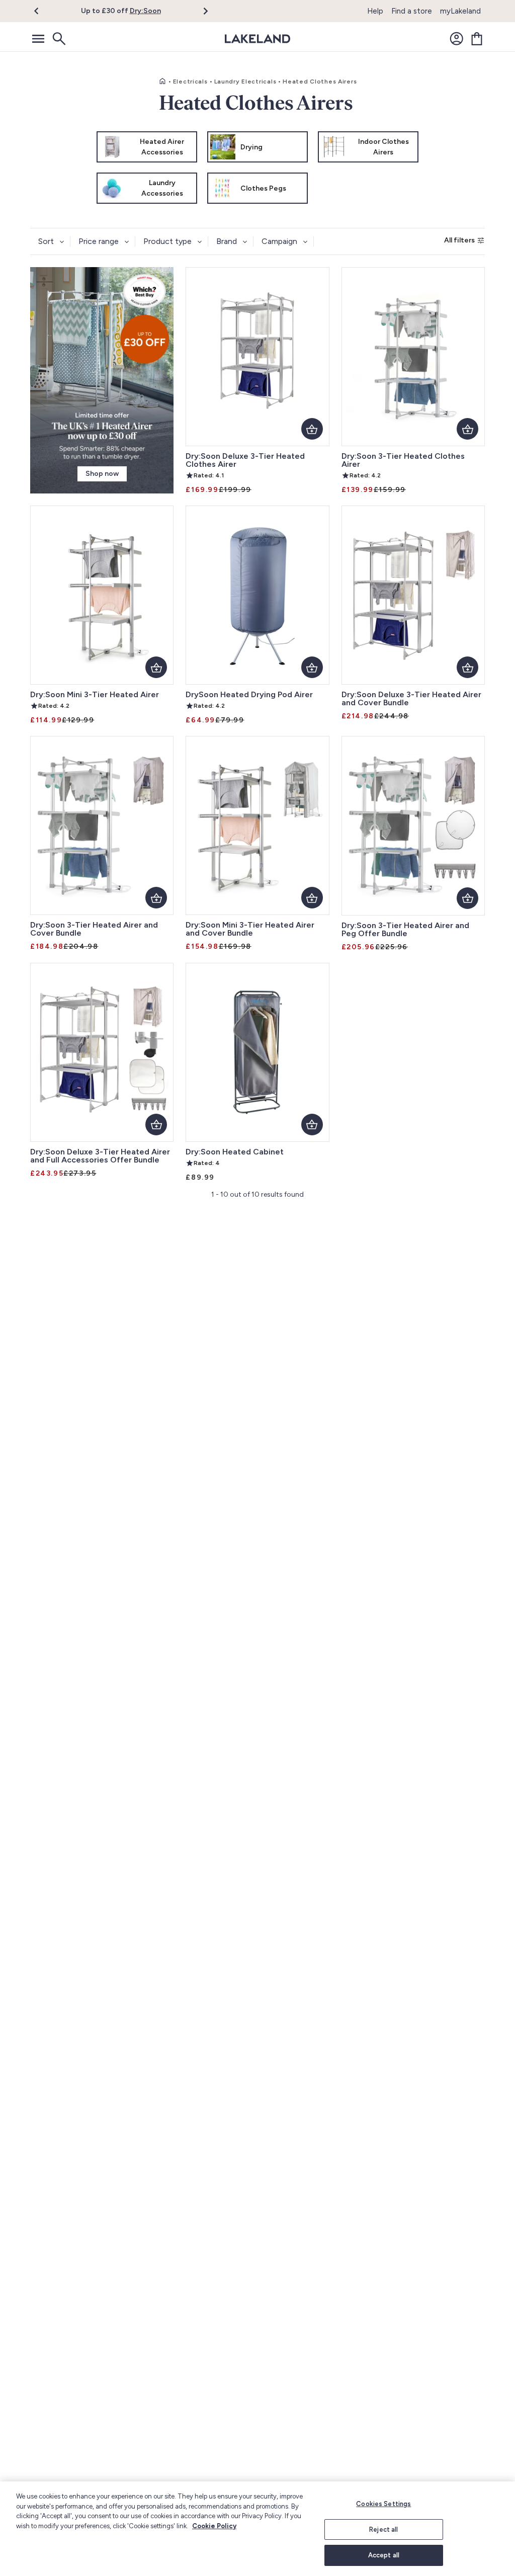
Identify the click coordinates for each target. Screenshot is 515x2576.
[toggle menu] (38, 39)
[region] (257, 2529)
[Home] (162, 81)
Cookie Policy (214, 2526)
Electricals (190, 81)
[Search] (58, 39)
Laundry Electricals (245, 81)
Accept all (384, 2555)
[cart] (477, 39)
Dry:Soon (145, 11)
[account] (457, 39)
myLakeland (460, 11)
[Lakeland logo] (257, 39)
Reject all (383, 2529)
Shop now (102, 474)
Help (375, 11)
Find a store (412, 11)
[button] (42, 11)
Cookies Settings (383, 2504)
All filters (459, 240)
